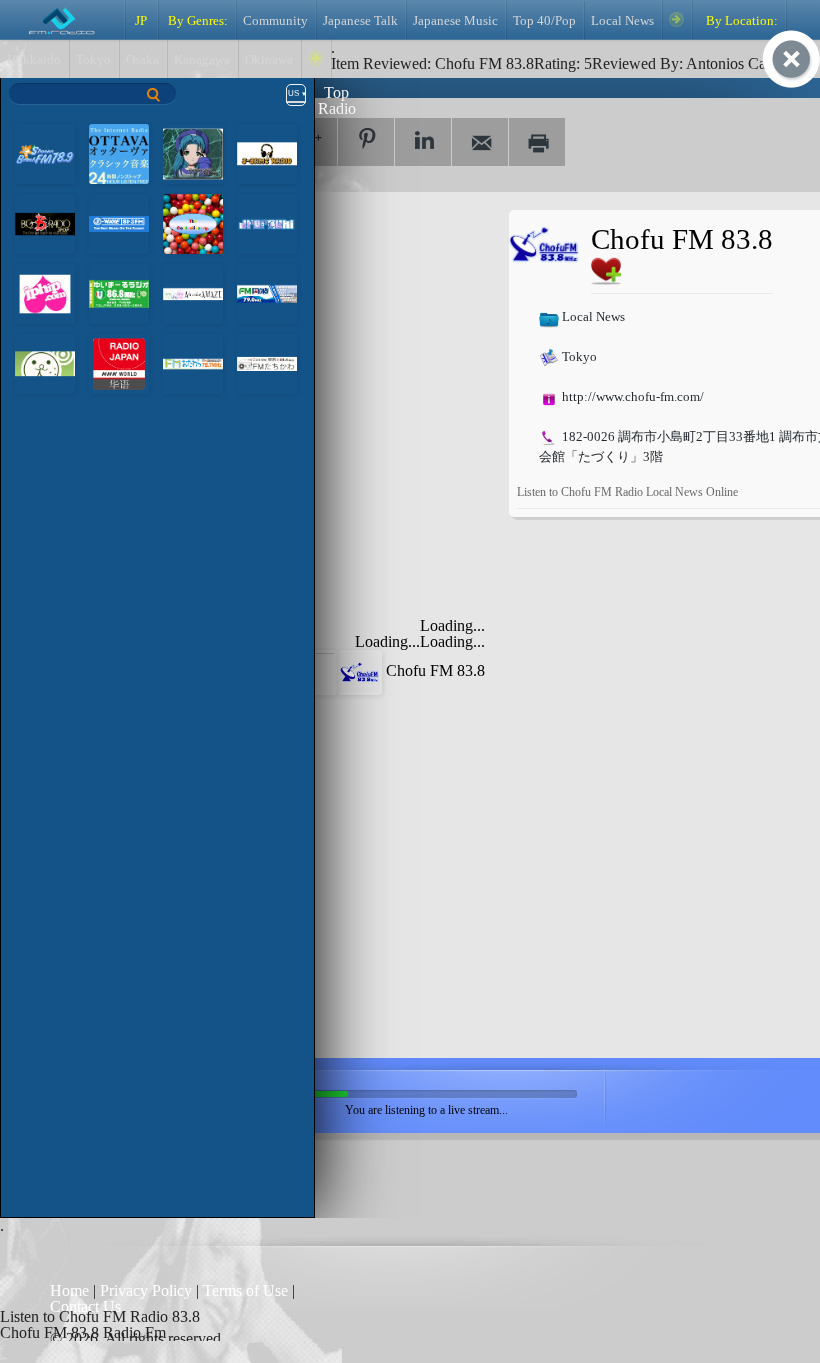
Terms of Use (247, 1290)
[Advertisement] (340, 335)
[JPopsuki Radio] (267, 222)
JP (141, 21)
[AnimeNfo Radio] (193, 152)
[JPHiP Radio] (45, 292)
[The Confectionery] (193, 222)
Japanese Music (455, 21)
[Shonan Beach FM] (45, 152)
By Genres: (196, 21)
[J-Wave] (119, 222)
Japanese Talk (360, 21)
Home (71, 1290)
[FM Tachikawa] (267, 362)
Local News (622, 21)
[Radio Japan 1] (119, 362)
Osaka (142, 60)
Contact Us (85, 1306)
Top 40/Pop (544, 21)
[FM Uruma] (119, 292)
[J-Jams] (267, 152)
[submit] (154, 94)
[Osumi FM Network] (45, 362)
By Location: (740, 21)
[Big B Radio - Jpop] (45, 222)
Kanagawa (202, 60)
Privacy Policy (146, 1290)
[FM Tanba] (267, 292)
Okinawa (269, 60)
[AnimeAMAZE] (193, 292)
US (293, 93)
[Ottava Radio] (119, 152)
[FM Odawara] (193, 362)
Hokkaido (34, 60)
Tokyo (93, 60)
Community (275, 21)
